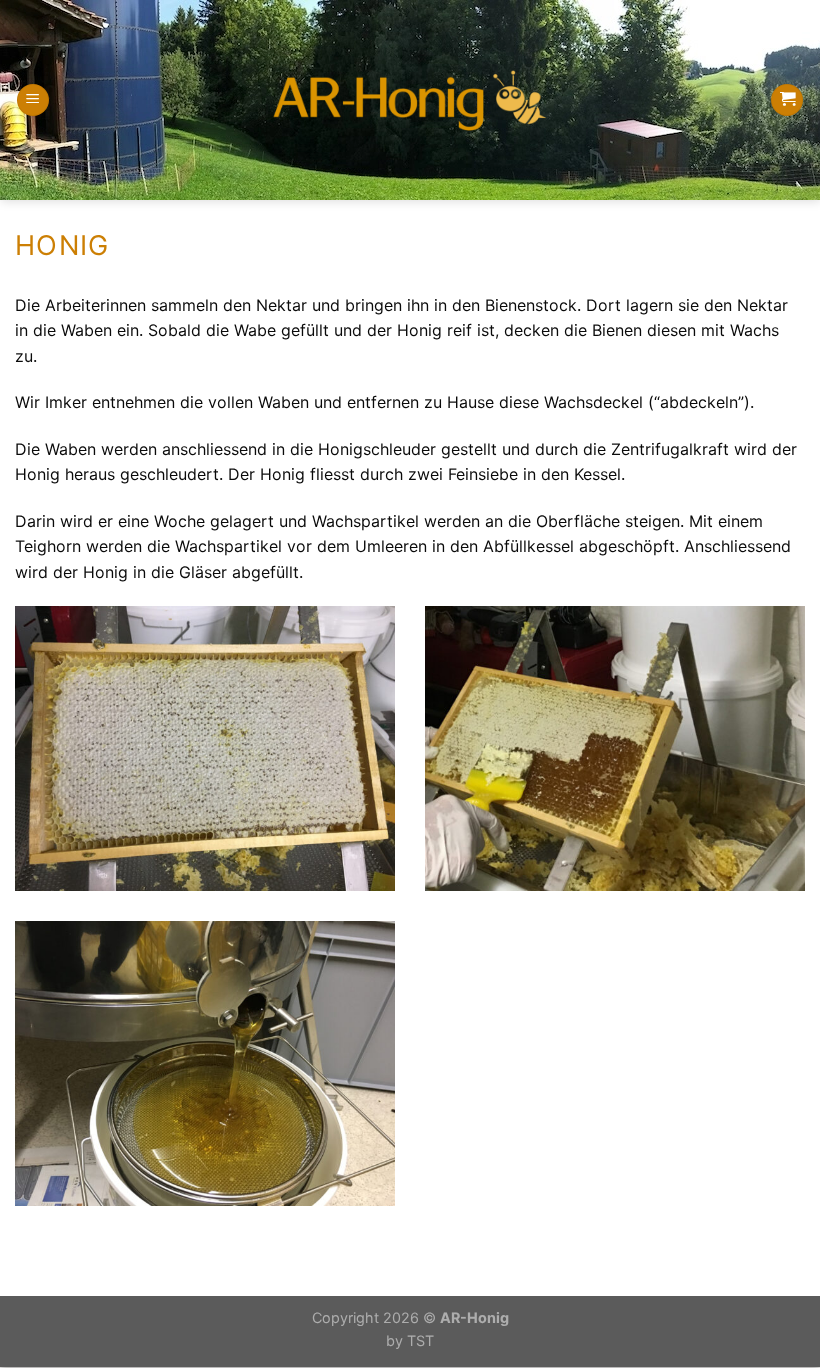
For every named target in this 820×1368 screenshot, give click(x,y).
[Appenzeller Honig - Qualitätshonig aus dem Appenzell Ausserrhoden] (410, 100)
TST (420, 1340)
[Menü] (33, 100)
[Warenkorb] (787, 100)
